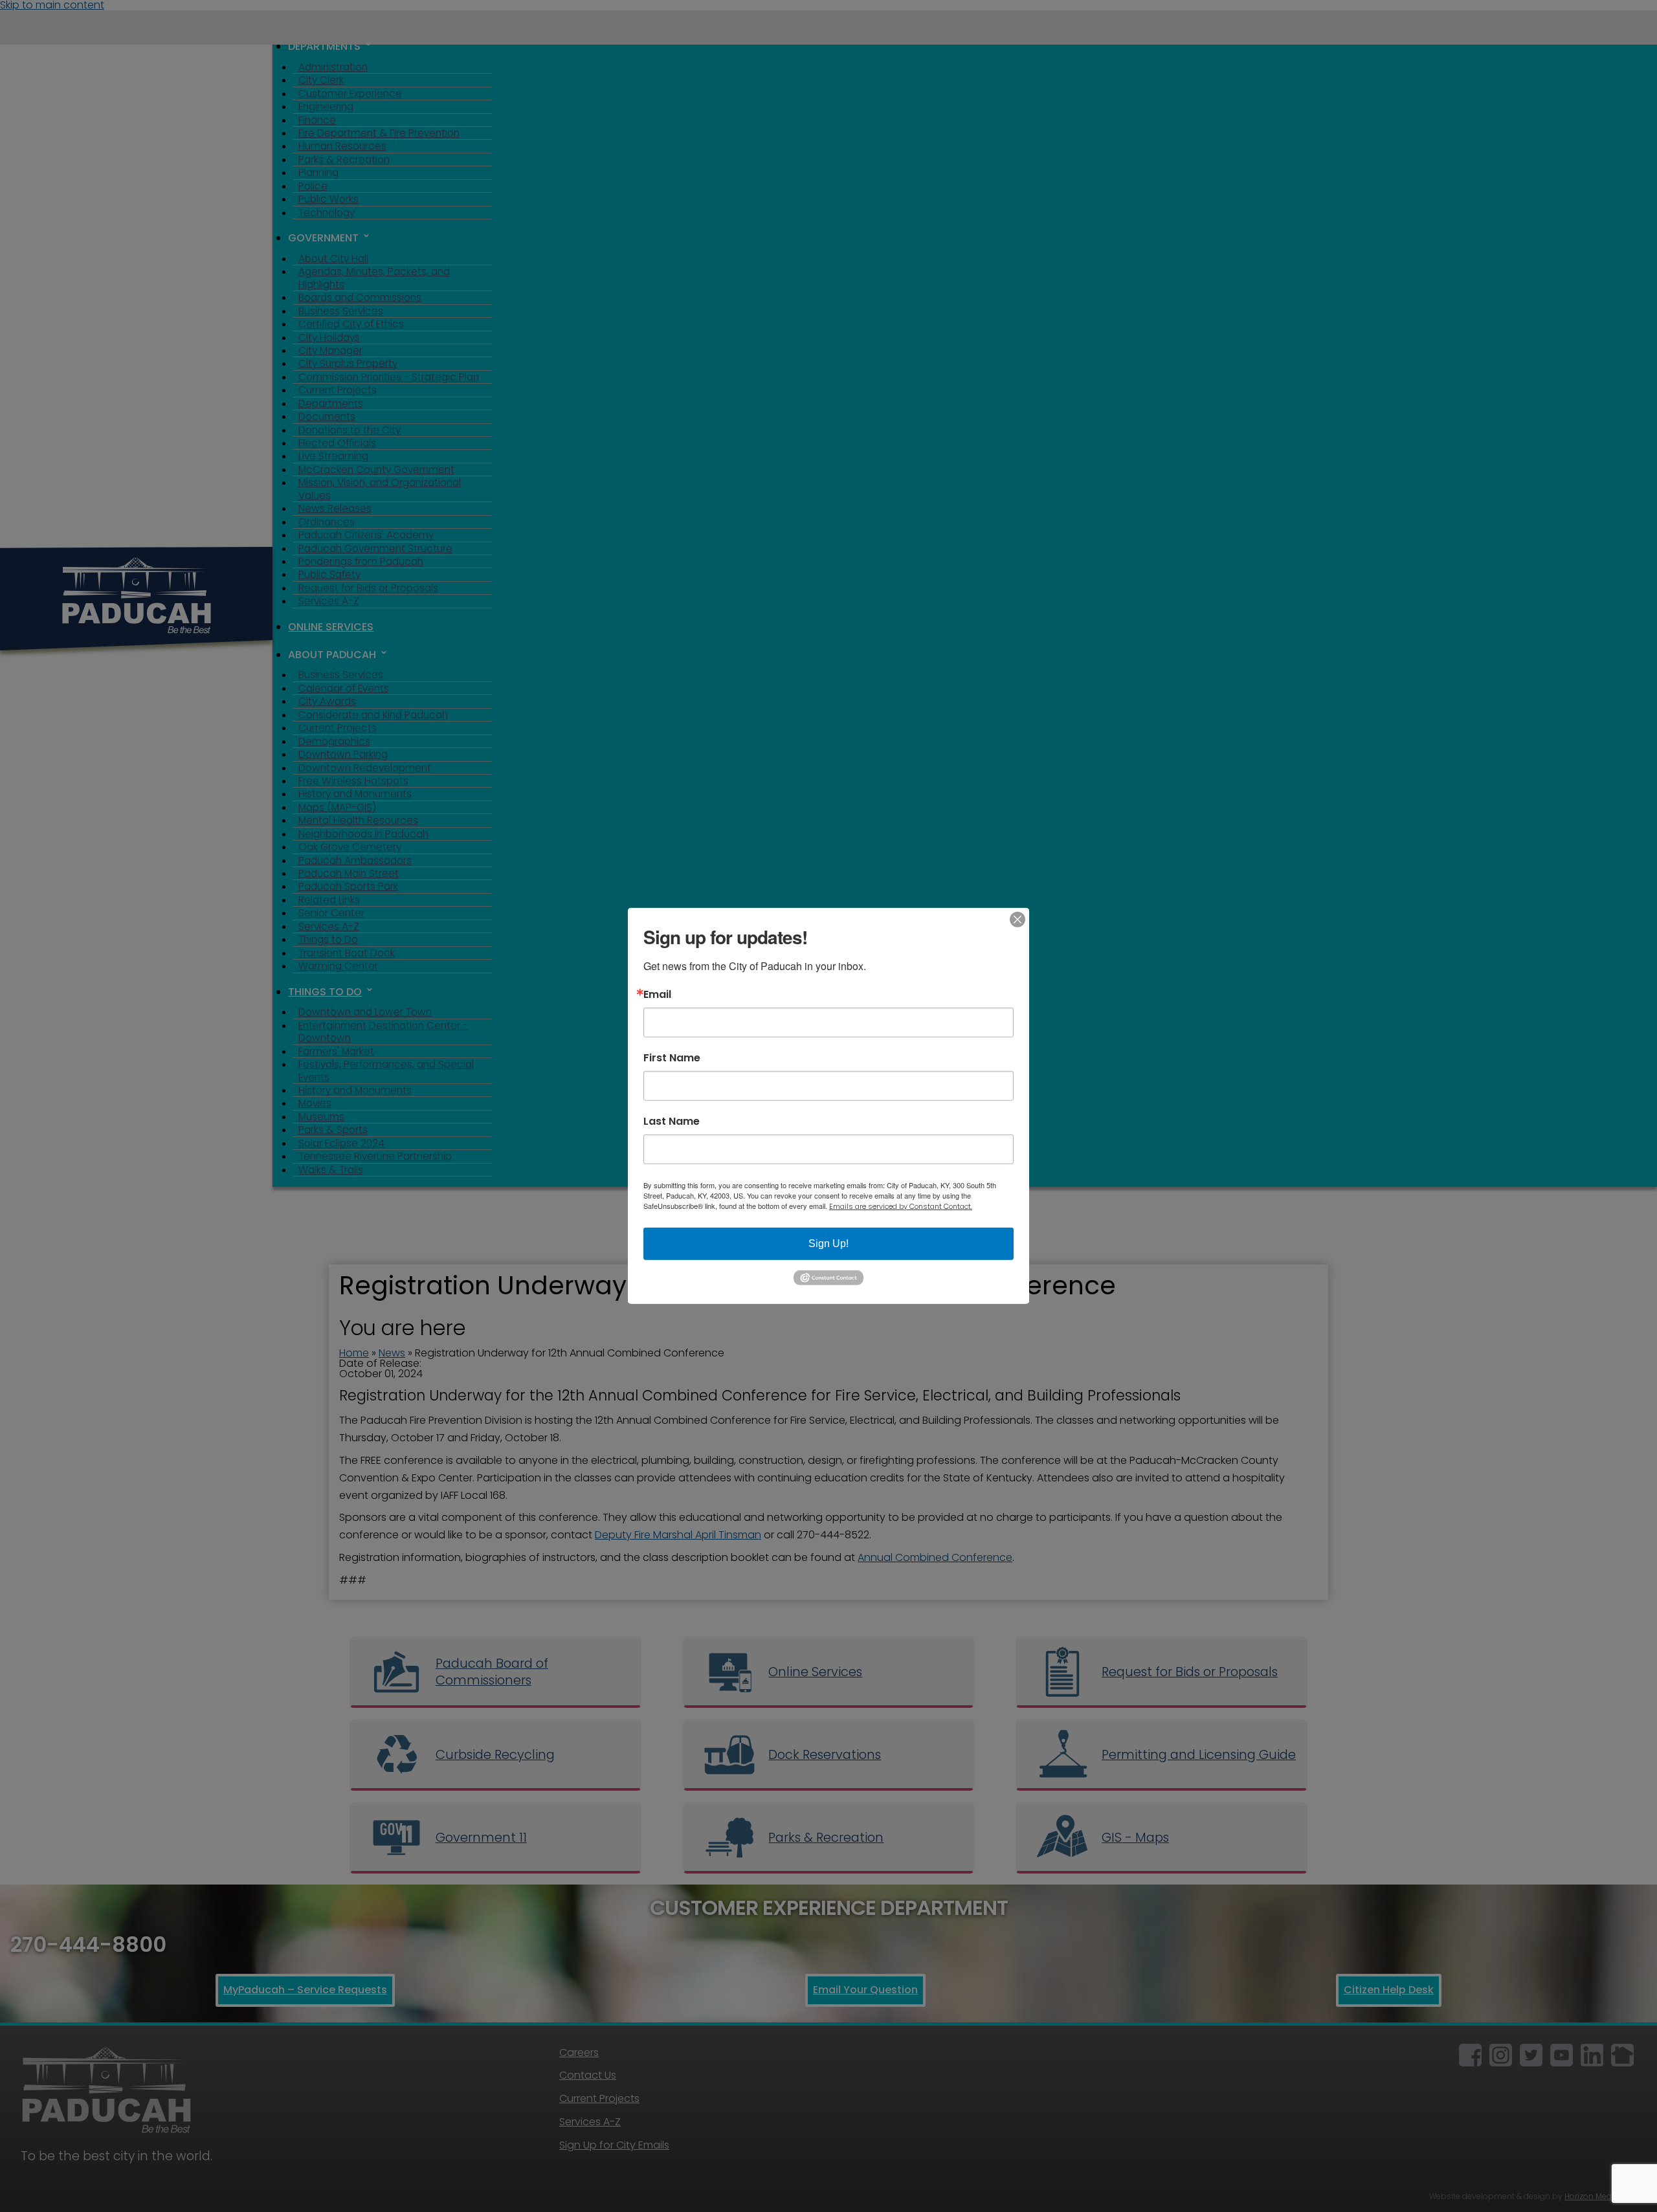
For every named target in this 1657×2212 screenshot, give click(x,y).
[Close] (1018, 920)
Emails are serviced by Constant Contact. (901, 1206)
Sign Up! (828, 1244)
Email (657, 995)
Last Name (672, 1122)
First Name (672, 1058)
